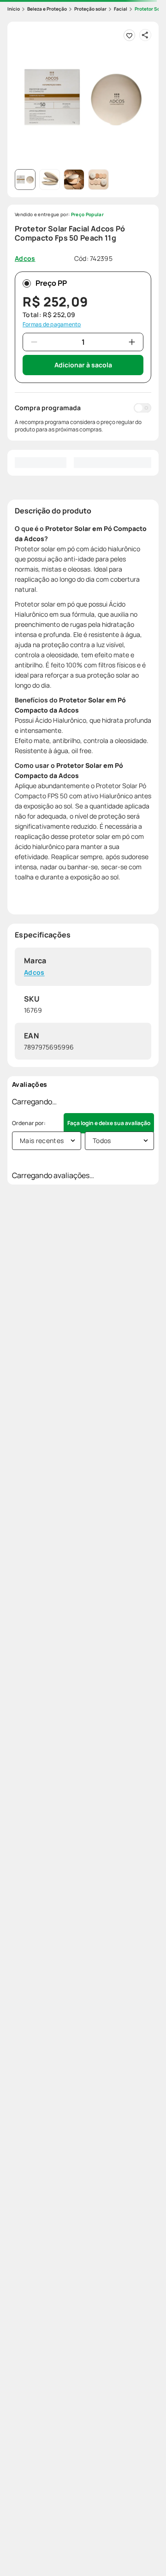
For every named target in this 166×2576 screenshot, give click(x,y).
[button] (83, 97)
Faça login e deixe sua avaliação (109, 1123)
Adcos (34, 973)
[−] (34, 342)
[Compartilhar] (145, 35)
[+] (132, 342)
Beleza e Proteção (47, 9)
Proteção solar (90, 9)
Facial (121, 9)
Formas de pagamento (52, 324)
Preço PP (51, 283)
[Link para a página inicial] (14, 9)
